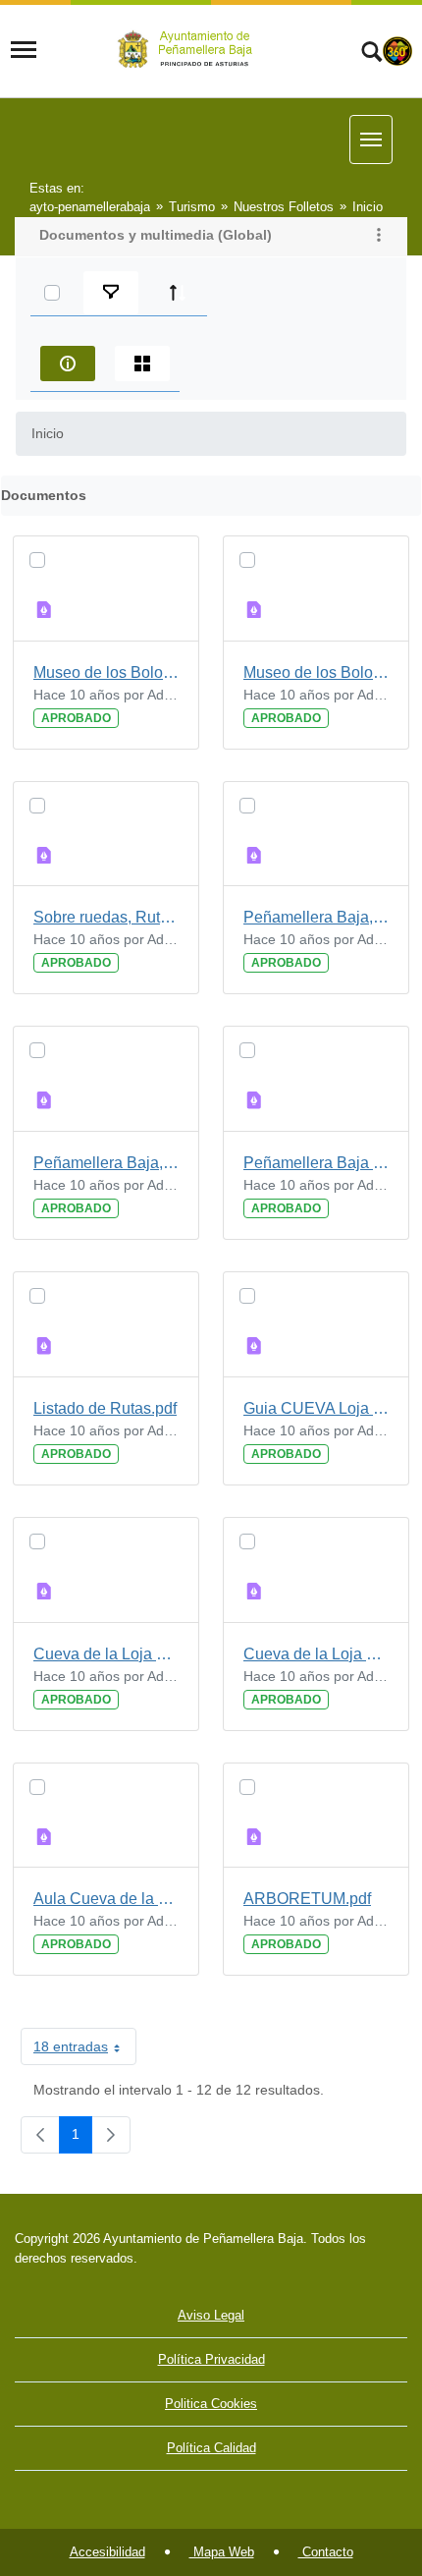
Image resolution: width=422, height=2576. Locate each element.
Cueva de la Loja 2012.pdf (106, 1654)
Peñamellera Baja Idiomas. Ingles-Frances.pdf (316, 1163)
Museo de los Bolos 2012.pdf (106, 672)
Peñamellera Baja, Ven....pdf (316, 917)
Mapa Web (222, 2552)
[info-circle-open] (68, 364)
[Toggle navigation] (24, 50)
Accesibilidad (107, 2552)
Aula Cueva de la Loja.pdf (106, 1899)
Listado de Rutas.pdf (105, 1408)
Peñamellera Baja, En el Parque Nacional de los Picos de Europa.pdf (106, 1163)
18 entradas (85, 2050)
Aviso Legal (211, 2315)
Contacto (326, 2552)
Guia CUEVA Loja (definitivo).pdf (316, 1408)
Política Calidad (211, 2448)
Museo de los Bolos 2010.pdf (316, 672)
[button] (379, 237)
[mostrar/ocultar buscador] (371, 54)
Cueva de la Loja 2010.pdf (316, 1654)
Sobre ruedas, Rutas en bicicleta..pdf (106, 917)
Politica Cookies (211, 2404)
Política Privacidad (211, 2359)
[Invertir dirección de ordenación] (178, 293)
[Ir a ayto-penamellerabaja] (188, 50)
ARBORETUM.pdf (307, 1899)
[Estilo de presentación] (142, 364)
